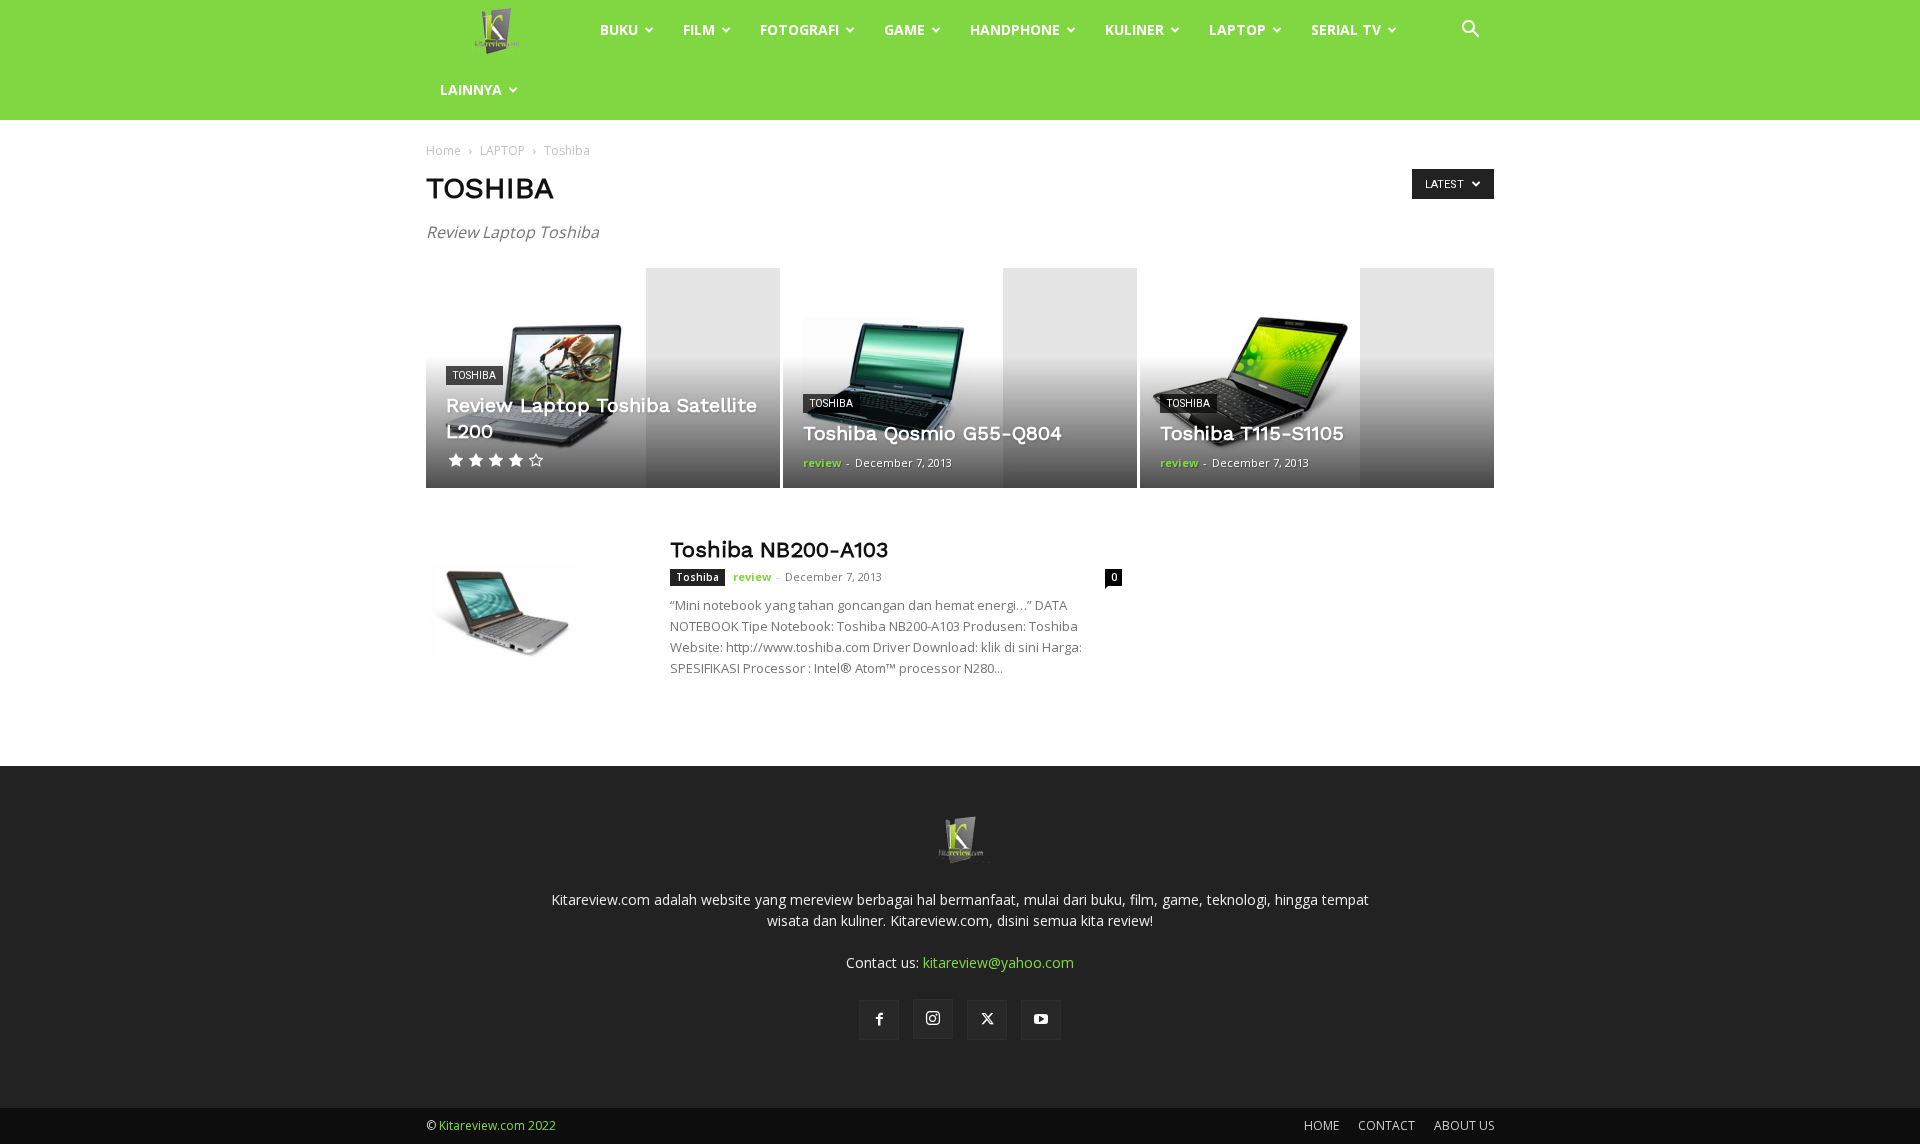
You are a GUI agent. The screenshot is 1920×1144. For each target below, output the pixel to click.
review (822, 462)
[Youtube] (1041, 1020)
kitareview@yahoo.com (998, 962)
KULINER (1134, 29)
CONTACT (1386, 1125)
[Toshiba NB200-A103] (501, 611)
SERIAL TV (1346, 29)
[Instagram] (933, 1019)
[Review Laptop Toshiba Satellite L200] (603, 378)
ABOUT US (1464, 1125)
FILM (699, 29)
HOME (1321, 1125)
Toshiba (474, 375)
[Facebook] (879, 1020)
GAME (904, 29)
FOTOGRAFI (799, 29)
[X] (987, 1020)
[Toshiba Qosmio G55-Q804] (960, 378)
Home (443, 150)
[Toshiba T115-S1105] (1317, 378)
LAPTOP (1237, 29)
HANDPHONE (1015, 29)
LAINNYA (471, 89)
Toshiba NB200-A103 (779, 549)
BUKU (619, 29)
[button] (1470, 31)
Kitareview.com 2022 (497, 1125)
